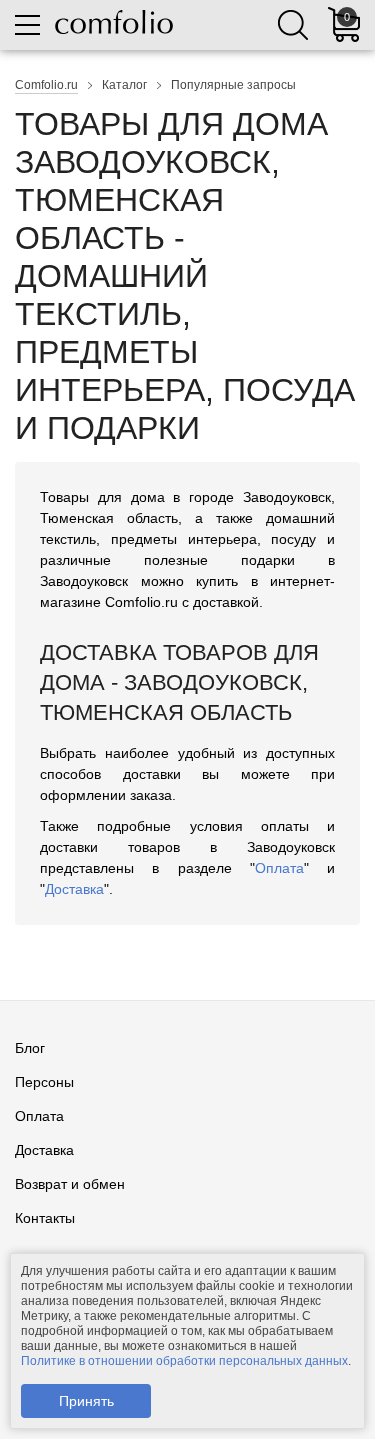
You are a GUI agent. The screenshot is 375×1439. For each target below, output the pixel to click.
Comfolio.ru (46, 85)
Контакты (45, 1218)
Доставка (74, 889)
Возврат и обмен (70, 1184)
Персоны (44, 1082)
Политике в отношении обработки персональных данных (184, 1361)
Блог (30, 1048)
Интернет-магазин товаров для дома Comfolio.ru (114, 22)
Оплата (279, 868)
